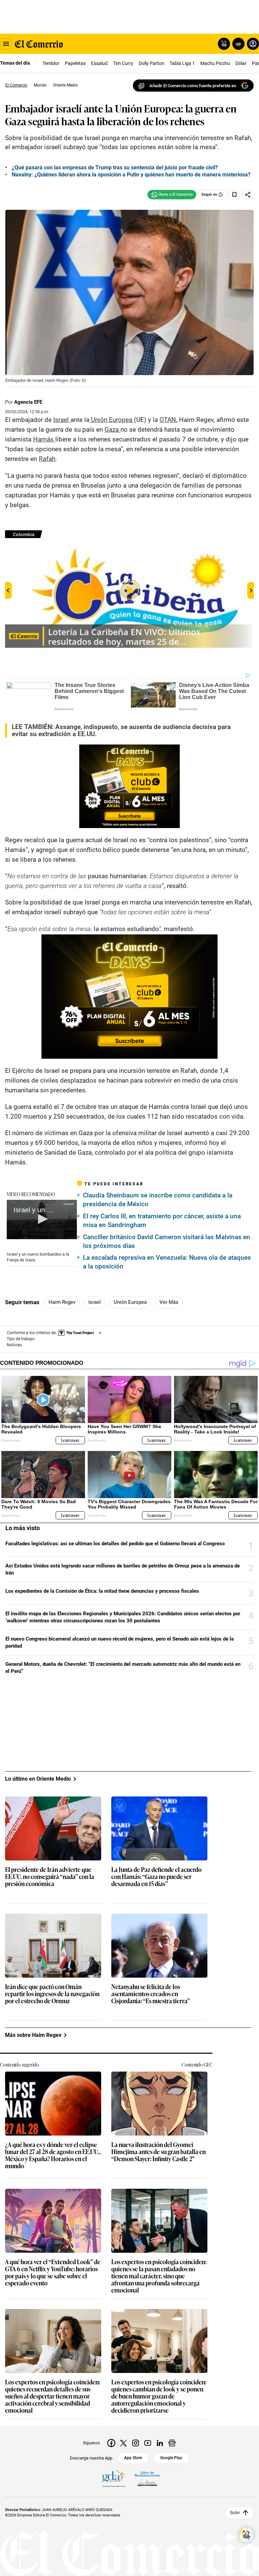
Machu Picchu (215, 63)
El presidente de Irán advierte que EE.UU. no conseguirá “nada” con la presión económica (50, 1877)
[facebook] (111, 2443)
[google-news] (172, 2443)
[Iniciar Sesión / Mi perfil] (253, 44)
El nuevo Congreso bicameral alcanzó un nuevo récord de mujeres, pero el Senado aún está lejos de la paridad (120, 1642)
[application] (42, 1219)
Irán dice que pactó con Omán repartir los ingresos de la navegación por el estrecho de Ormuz (52, 1994)
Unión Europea (130, 1302)
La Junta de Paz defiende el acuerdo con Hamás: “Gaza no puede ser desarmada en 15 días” (156, 1877)
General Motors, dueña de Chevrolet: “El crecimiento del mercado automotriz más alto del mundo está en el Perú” (123, 1668)
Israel (95, 1302)
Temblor (51, 63)
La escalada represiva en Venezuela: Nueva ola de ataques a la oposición (167, 1262)
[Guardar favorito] (234, 195)
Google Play (171, 2458)
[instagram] (136, 2443)
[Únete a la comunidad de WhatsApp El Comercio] (172, 195)
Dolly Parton (151, 63)
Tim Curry (123, 63)
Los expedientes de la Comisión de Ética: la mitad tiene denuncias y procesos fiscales (102, 1591)
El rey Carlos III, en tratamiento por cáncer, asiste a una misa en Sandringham (162, 1220)
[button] (42, 1219)
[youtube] (148, 2443)
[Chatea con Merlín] (224, 44)
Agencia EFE (28, 402)
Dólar (241, 63)
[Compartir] (248, 195)
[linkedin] (160, 2443)
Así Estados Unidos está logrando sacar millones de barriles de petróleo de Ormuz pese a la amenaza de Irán (123, 1569)
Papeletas (75, 63)
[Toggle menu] (6, 44)
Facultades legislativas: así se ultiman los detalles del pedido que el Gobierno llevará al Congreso (115, 1544)
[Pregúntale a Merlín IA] (246, 2535)
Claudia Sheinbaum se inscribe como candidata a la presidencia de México (158, 1200)
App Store (133, 2458)
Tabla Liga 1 (182, 63)
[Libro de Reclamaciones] (147, 2478)
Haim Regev (62, 1302)
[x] (123, 2443)
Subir (235, 2513)
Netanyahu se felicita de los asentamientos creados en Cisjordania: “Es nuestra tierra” (151, 1994)
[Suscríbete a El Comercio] (237, 44)
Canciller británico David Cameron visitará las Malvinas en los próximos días (167, 1241)
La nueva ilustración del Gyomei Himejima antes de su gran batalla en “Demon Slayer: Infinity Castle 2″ (159, 2152)
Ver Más (169, 1302)
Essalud (99, 63)
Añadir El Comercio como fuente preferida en (193, 86)
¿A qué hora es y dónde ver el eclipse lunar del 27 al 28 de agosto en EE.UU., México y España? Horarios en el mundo (53, 2155)
